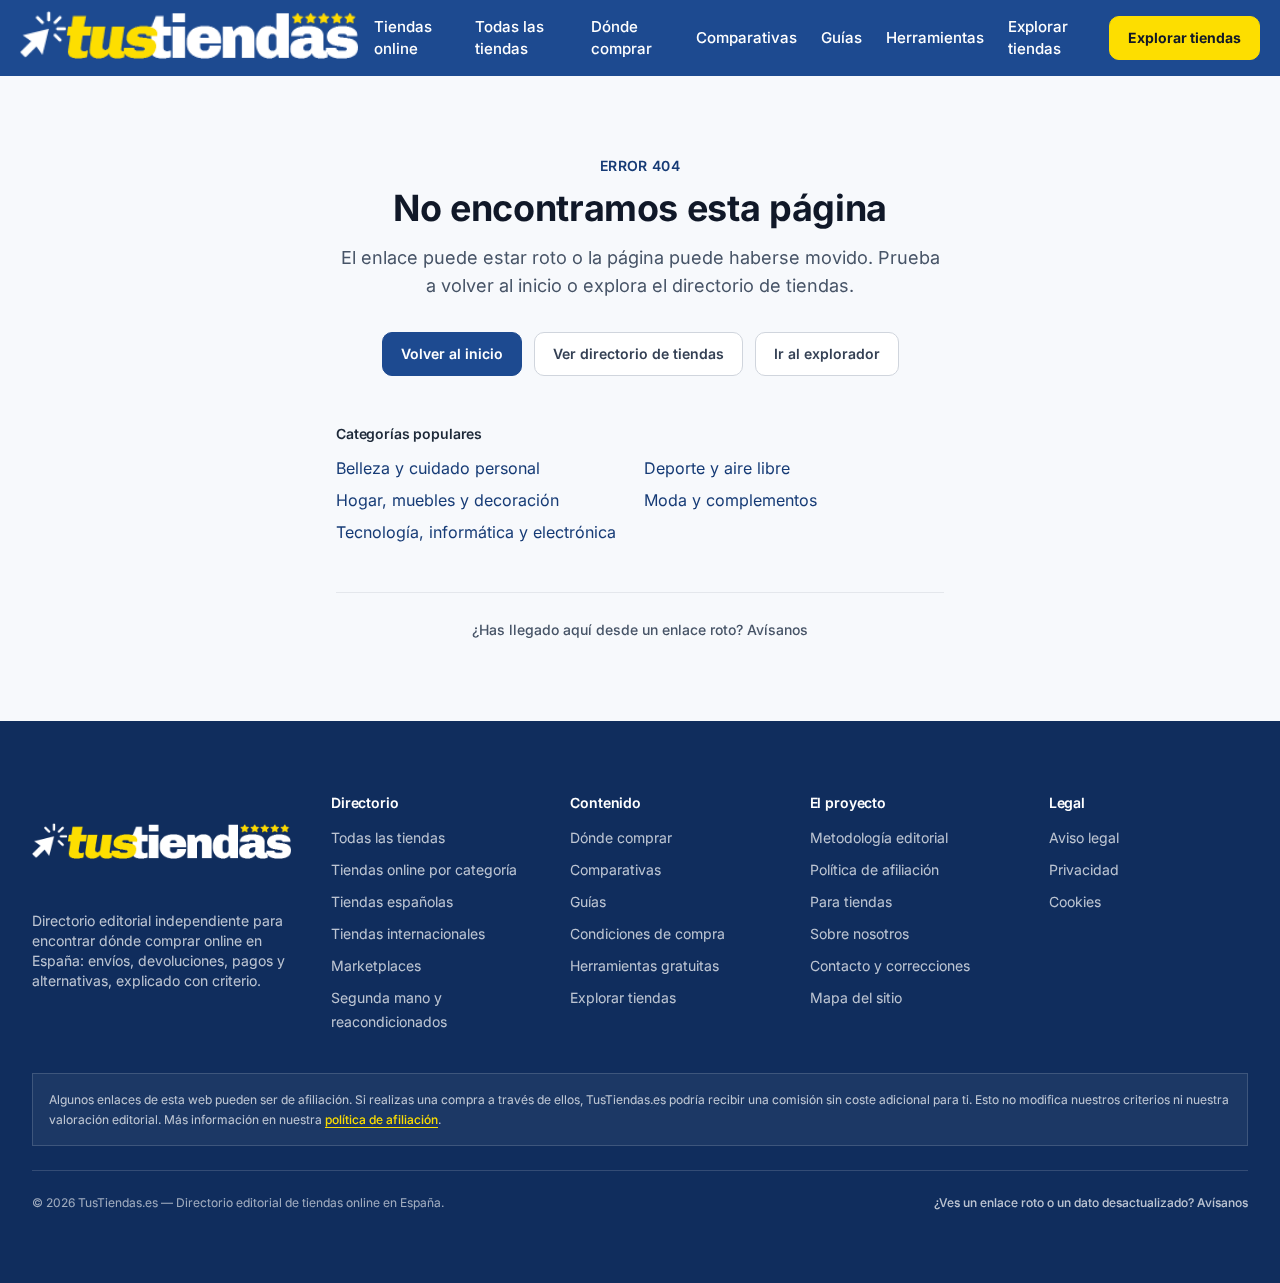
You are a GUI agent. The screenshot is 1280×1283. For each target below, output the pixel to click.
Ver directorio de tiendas (638, 353)
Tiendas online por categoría (424, 869)
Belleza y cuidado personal (438, 468)
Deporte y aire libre (717, 468)
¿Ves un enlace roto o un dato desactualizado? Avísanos (1091, 1202)
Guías (841, 37)
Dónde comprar (621, 38)
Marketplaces (376, 965)
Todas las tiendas (509, 38)
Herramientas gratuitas (644, 965)
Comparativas (746, 37)
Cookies (1075, 901)
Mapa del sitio (856, 997)
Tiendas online (403, 38)
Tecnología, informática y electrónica (476, 532)
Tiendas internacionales (408, 933)
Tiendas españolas (392, 901)
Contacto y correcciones (890, 965)
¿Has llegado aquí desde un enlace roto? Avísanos (640, 629)
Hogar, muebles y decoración (447, 500)
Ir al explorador (827, 353)
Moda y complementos (730, 500)
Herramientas (935, 37)
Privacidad (1084, 869)
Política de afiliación (874, 869)
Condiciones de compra (647, 933)
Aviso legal (1084, 837)
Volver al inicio (452, 353)
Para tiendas (851, 901)
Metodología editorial (879, 837)
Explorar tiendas (1038, 38)
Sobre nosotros (859, 933)
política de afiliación (381, 1119)
